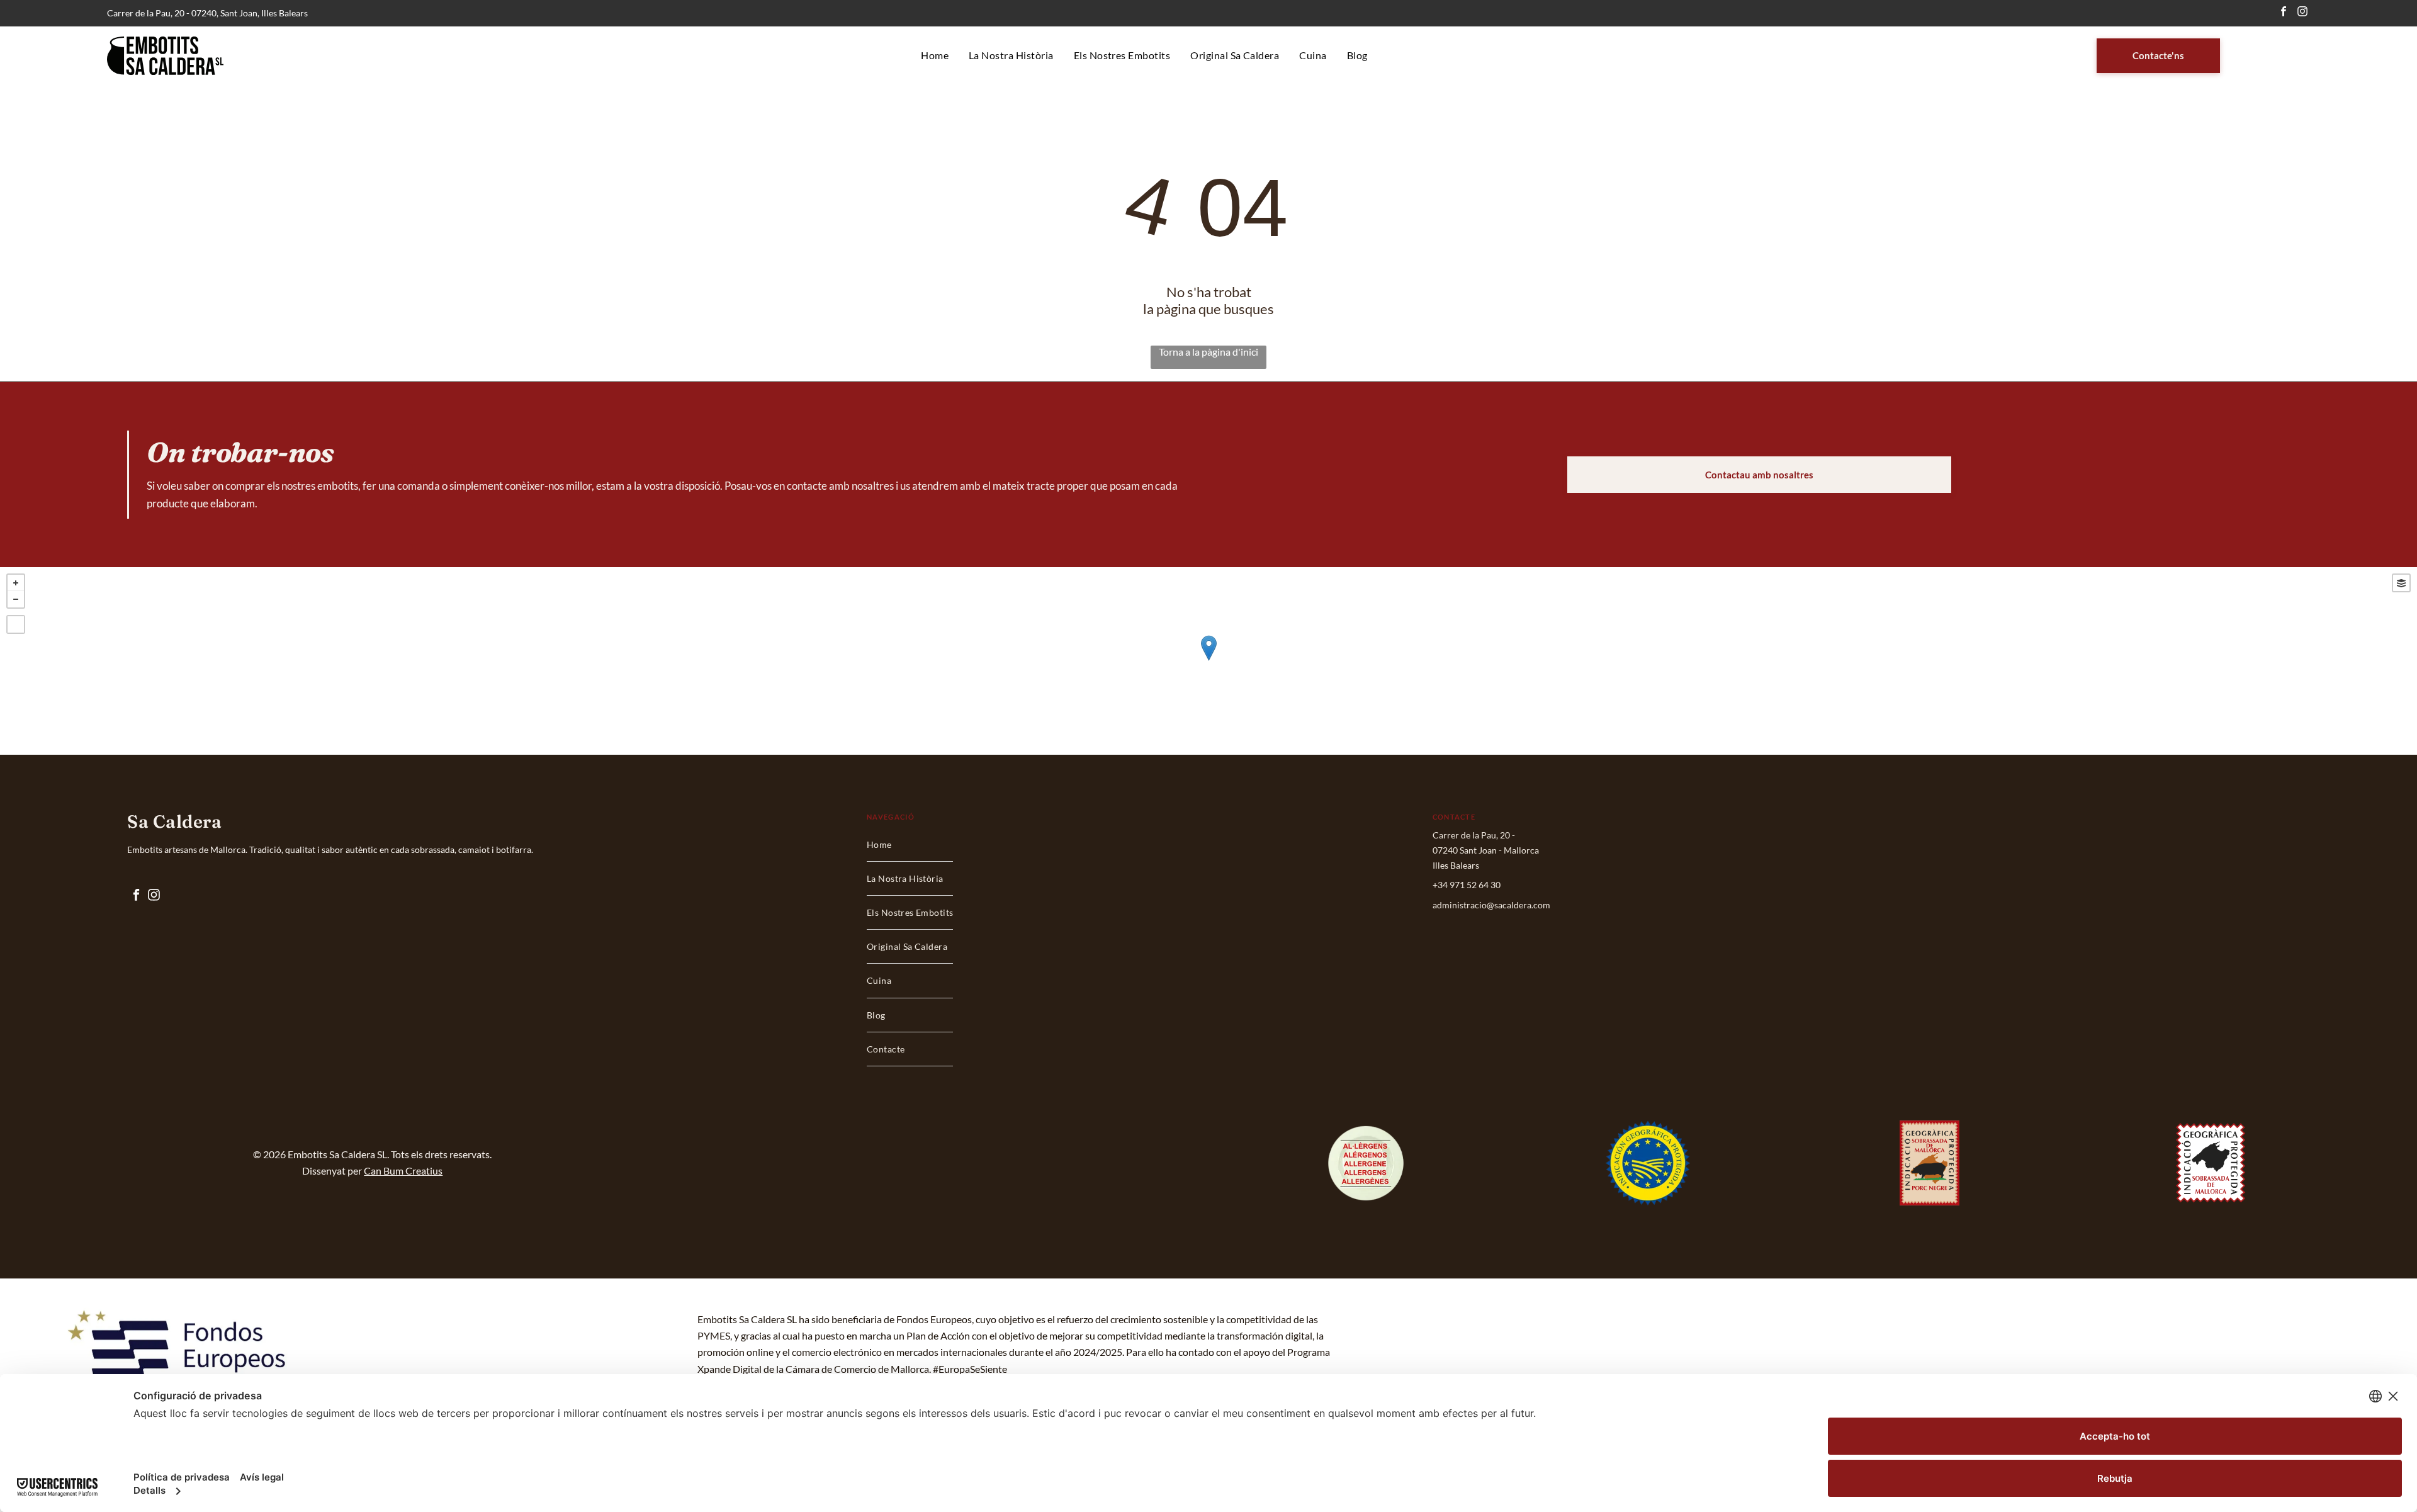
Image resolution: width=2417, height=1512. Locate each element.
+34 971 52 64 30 (1467, 885)
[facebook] (2283, 13)
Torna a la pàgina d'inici (1208, 352)
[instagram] (2302, 13)
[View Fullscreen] (16, 624)
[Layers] (2401, 583)
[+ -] (1208, 661)
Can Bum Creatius (403, 1171)
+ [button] (16, 583)
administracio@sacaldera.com (1491, 905)
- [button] (16, 599)
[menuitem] (935, 56)
